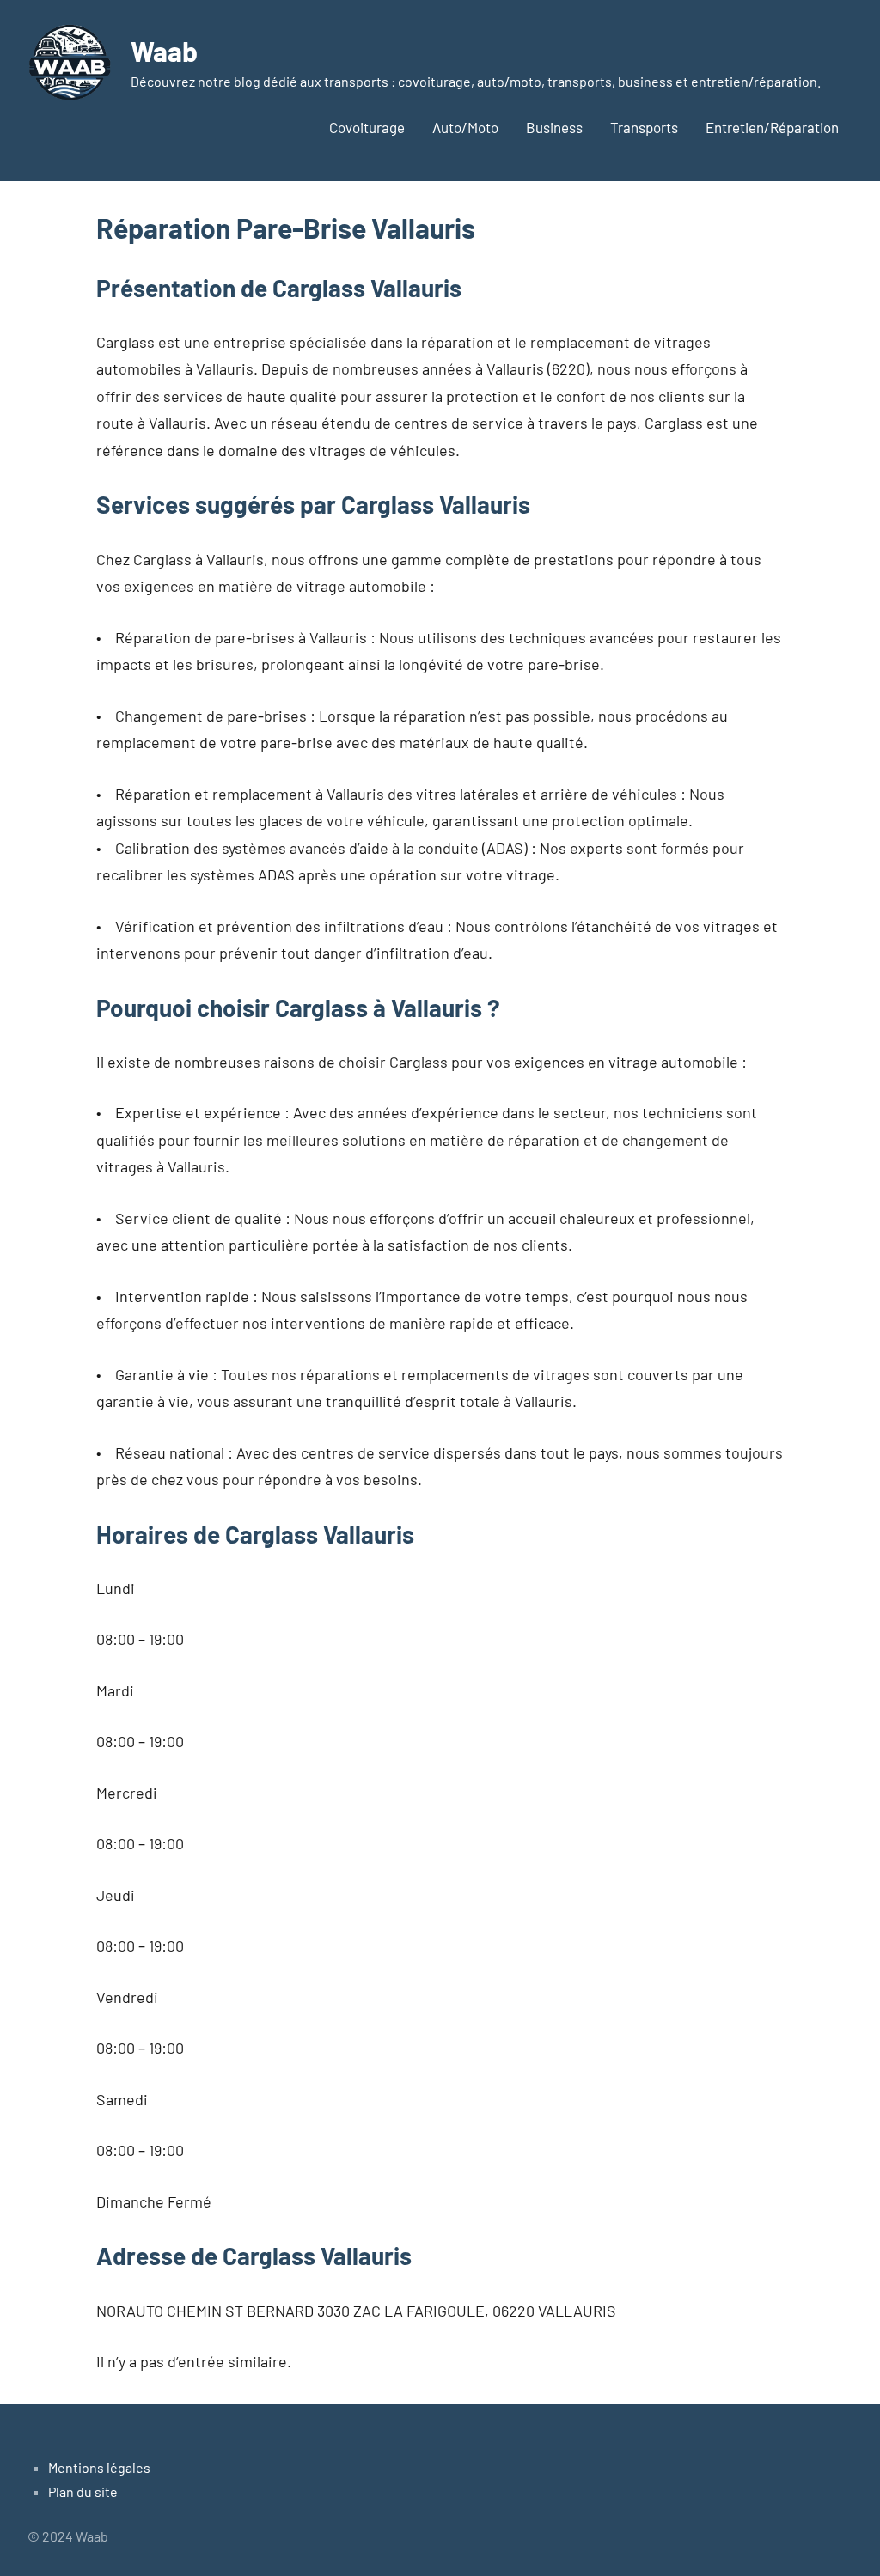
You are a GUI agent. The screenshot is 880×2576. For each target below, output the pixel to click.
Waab (164, 51)
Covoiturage (367, 127)
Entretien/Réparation (772, 127)
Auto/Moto (465, 127)
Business (554, 127)
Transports (644, 127)
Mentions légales (99, 2467)
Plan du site (83, 2491)
